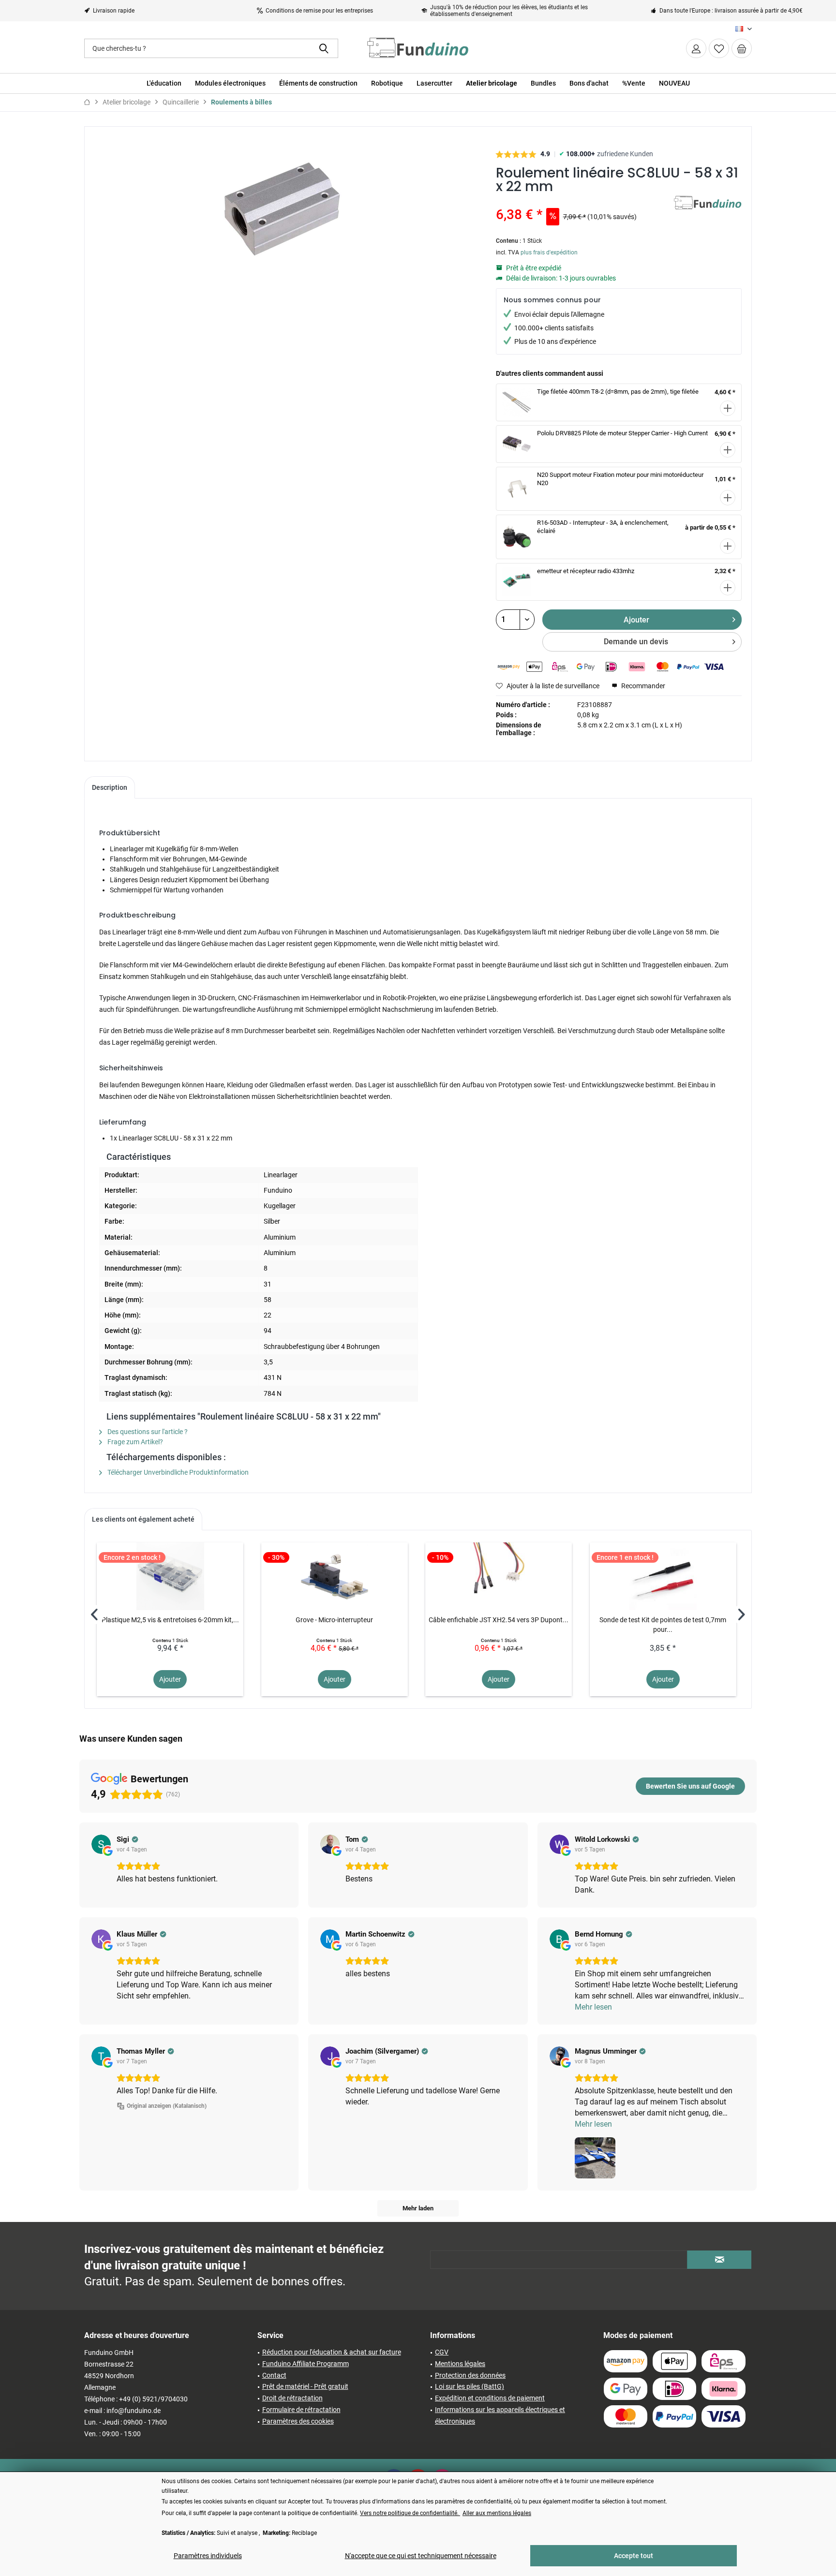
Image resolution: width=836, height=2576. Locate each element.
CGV (442, 2352)
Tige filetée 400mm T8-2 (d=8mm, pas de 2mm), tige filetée (618, 392)
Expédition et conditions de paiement (490, 2398)
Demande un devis (636, 642)
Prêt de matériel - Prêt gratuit (305, 2386)
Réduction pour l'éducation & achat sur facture (332, 2352)
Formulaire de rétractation (301, 2410)
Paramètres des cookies (298, 2421)
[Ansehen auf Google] (101, 1844)
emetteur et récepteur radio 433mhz (586, 571)
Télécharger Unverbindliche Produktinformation (177, 1472)
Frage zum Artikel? (134, 1442)
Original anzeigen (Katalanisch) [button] (167, 2106)
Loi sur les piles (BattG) (470, 2386)
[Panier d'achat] (742, 48)
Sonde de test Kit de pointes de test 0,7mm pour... (663, 1625)
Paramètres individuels (208, 2556)
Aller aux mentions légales (497, 2513)
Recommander (642, 686)
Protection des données (470, 2375)
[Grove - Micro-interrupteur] (335, 1576)
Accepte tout (634, 2556)
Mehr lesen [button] (593, 2007)
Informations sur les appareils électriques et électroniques (500, 2415)
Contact (274, 2375)
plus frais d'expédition (549, 252)
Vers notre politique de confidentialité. (410, 2513)
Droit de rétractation (292, 2398)
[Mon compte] (696, 48)
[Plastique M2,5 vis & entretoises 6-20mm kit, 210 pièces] (170, 1576)
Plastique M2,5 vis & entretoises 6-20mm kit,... (170, 1620)
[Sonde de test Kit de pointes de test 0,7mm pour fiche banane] (663, 1576)
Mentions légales (460, 2364)
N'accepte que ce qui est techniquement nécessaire (421, 2556)
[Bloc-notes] (719, 48)
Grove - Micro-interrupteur (334, 1620)
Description (110, 787)
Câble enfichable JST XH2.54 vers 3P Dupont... (499, 1620)
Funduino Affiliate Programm (306, 2364)
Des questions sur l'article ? (147, 1432)
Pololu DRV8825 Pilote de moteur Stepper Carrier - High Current (622, 433)
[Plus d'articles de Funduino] (708, 213)
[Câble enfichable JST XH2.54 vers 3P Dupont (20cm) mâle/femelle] (499, 1576)
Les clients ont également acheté (143, 1519)
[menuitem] (742, 48)
